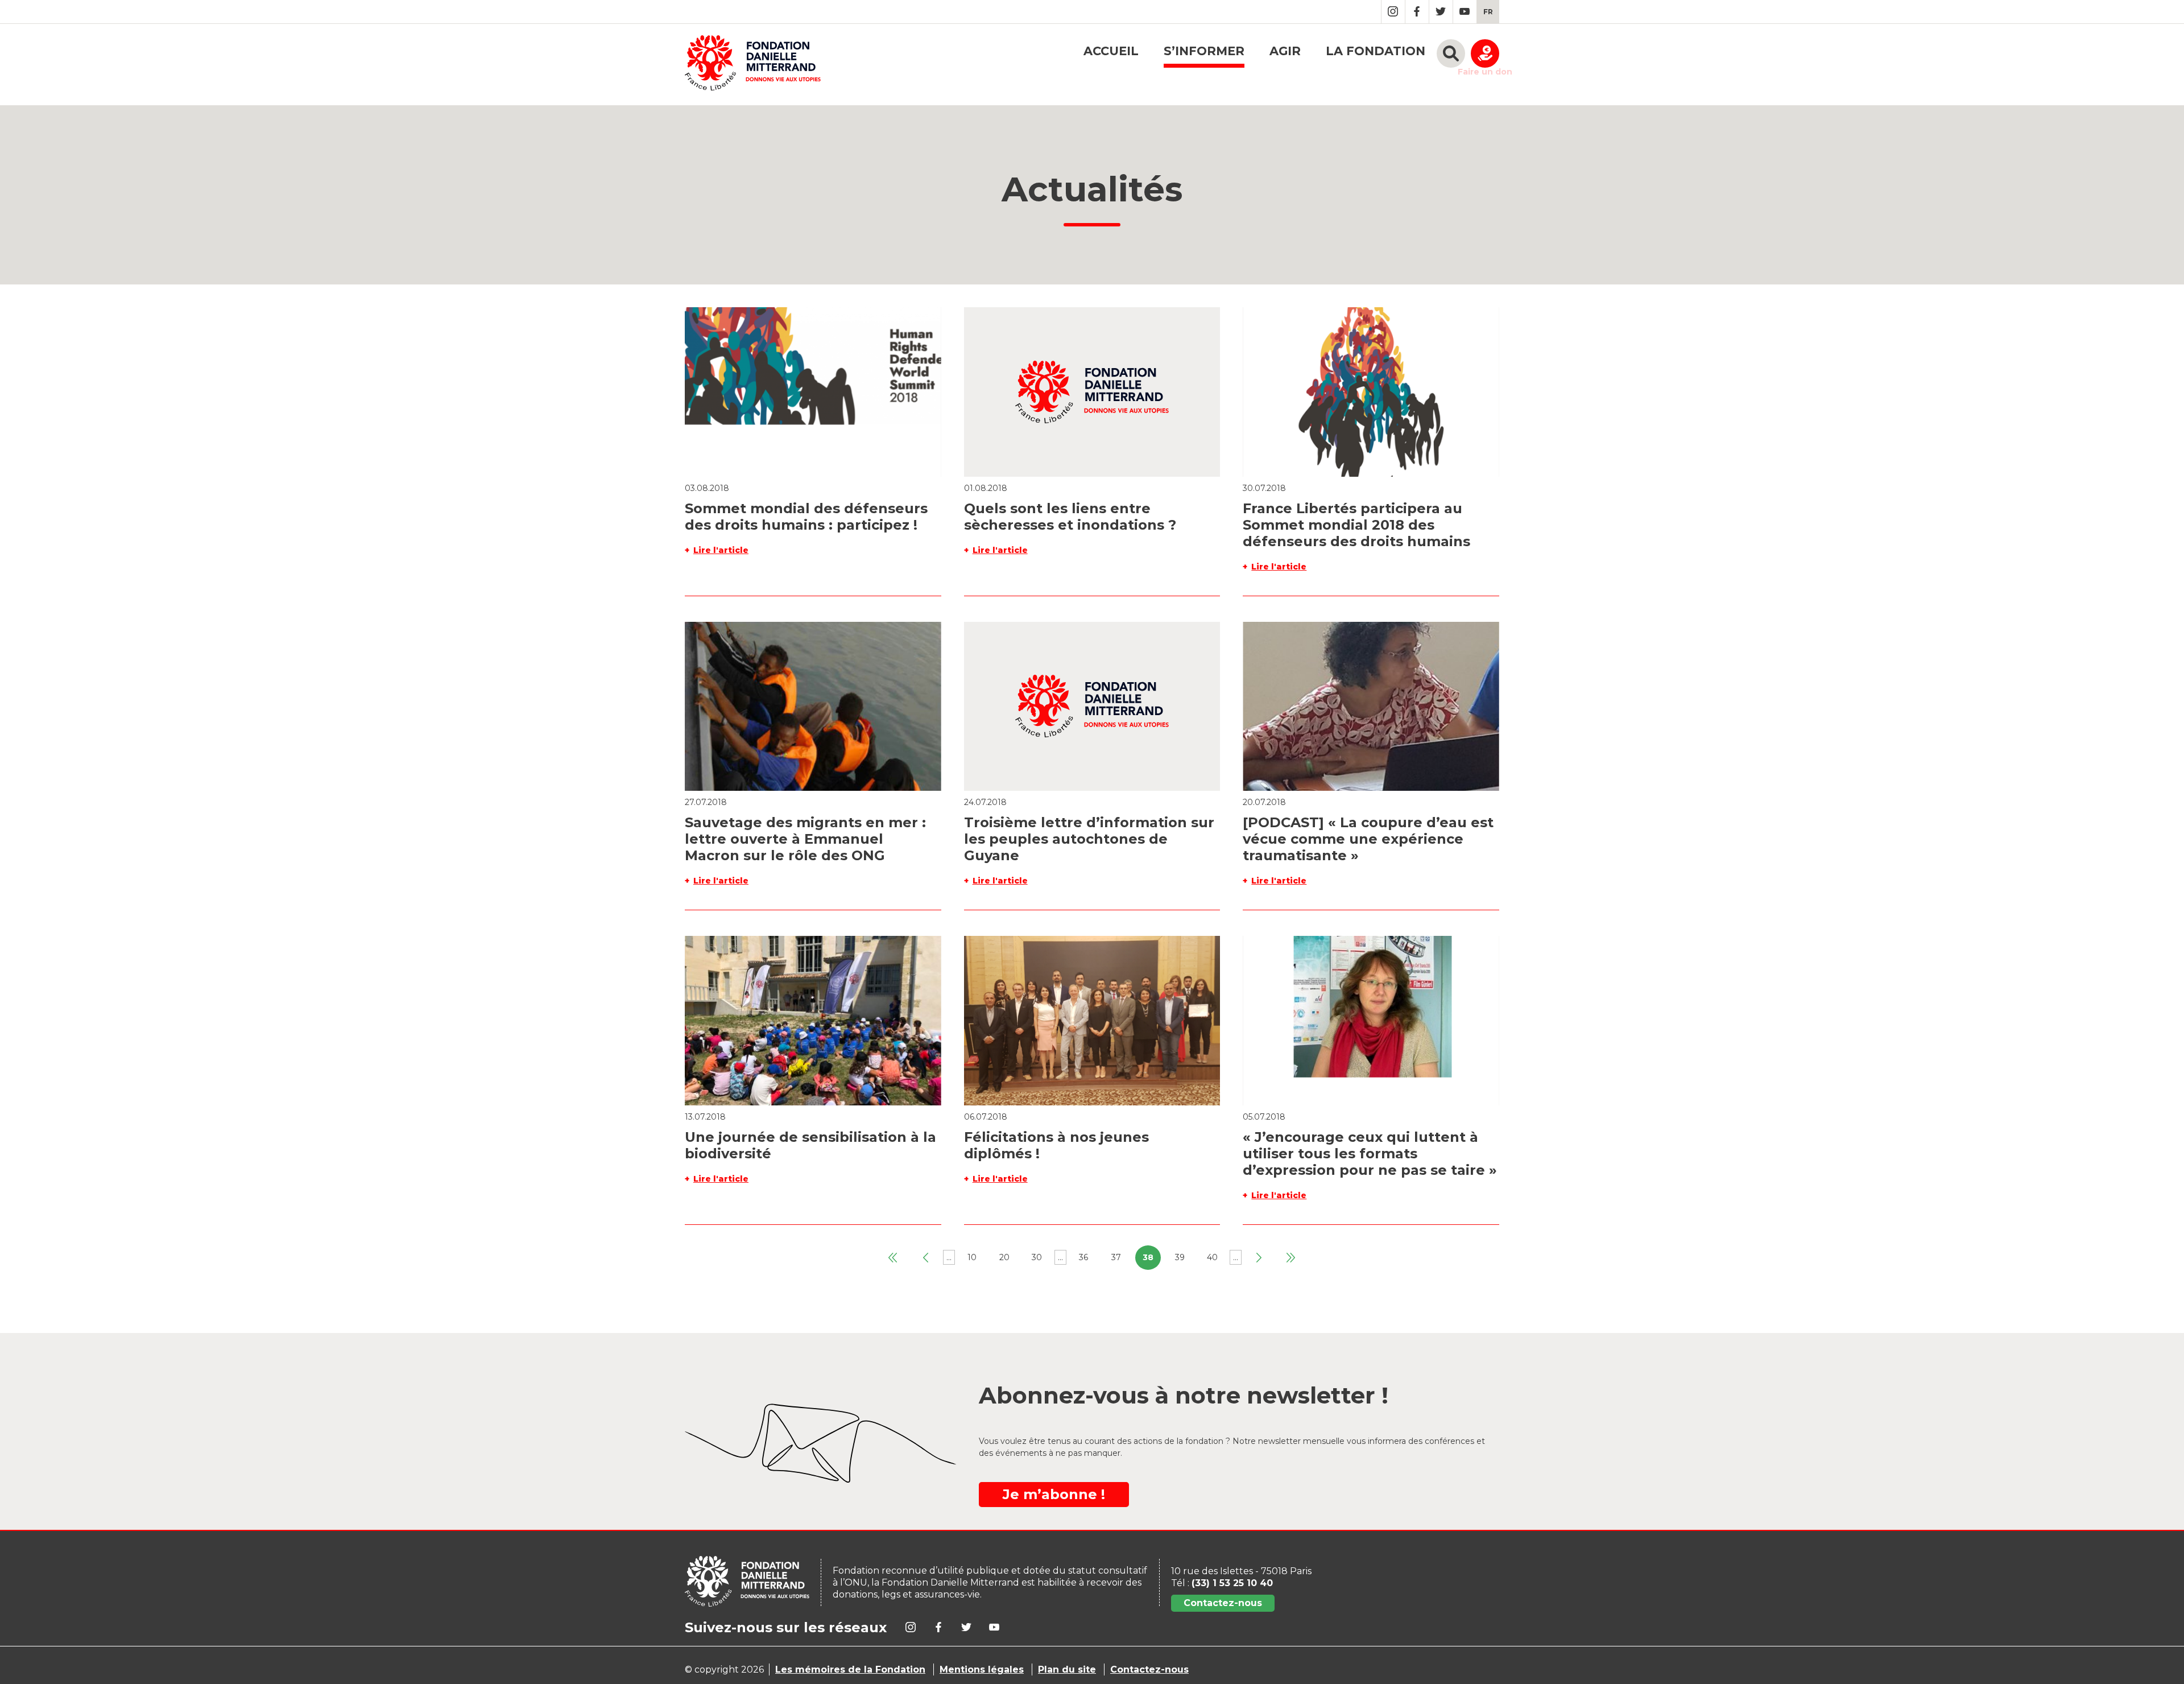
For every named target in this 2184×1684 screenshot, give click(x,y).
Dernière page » (1291, 1258)
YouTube (1465, 12)
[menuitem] (1488, 12)
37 (1116, 1257)
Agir (1285, 51)
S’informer (1204, 51)
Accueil (1111, 51)
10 (972, 1257)
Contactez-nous (1223, 1603)
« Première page (893, 1258)
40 (1212, 1257)
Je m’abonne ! (1054, 1494)
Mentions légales (982, 1669)
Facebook (1417, 12)
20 (1004, 1257)
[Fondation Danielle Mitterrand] (753, 65)
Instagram (1393, 12)
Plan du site (1067, 1669)
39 (1180, 1257)
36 (1083, 1257)
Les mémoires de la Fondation (850, 1669)
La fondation (1376, 51)
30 (1037, 1257)
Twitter (1441, 12)
